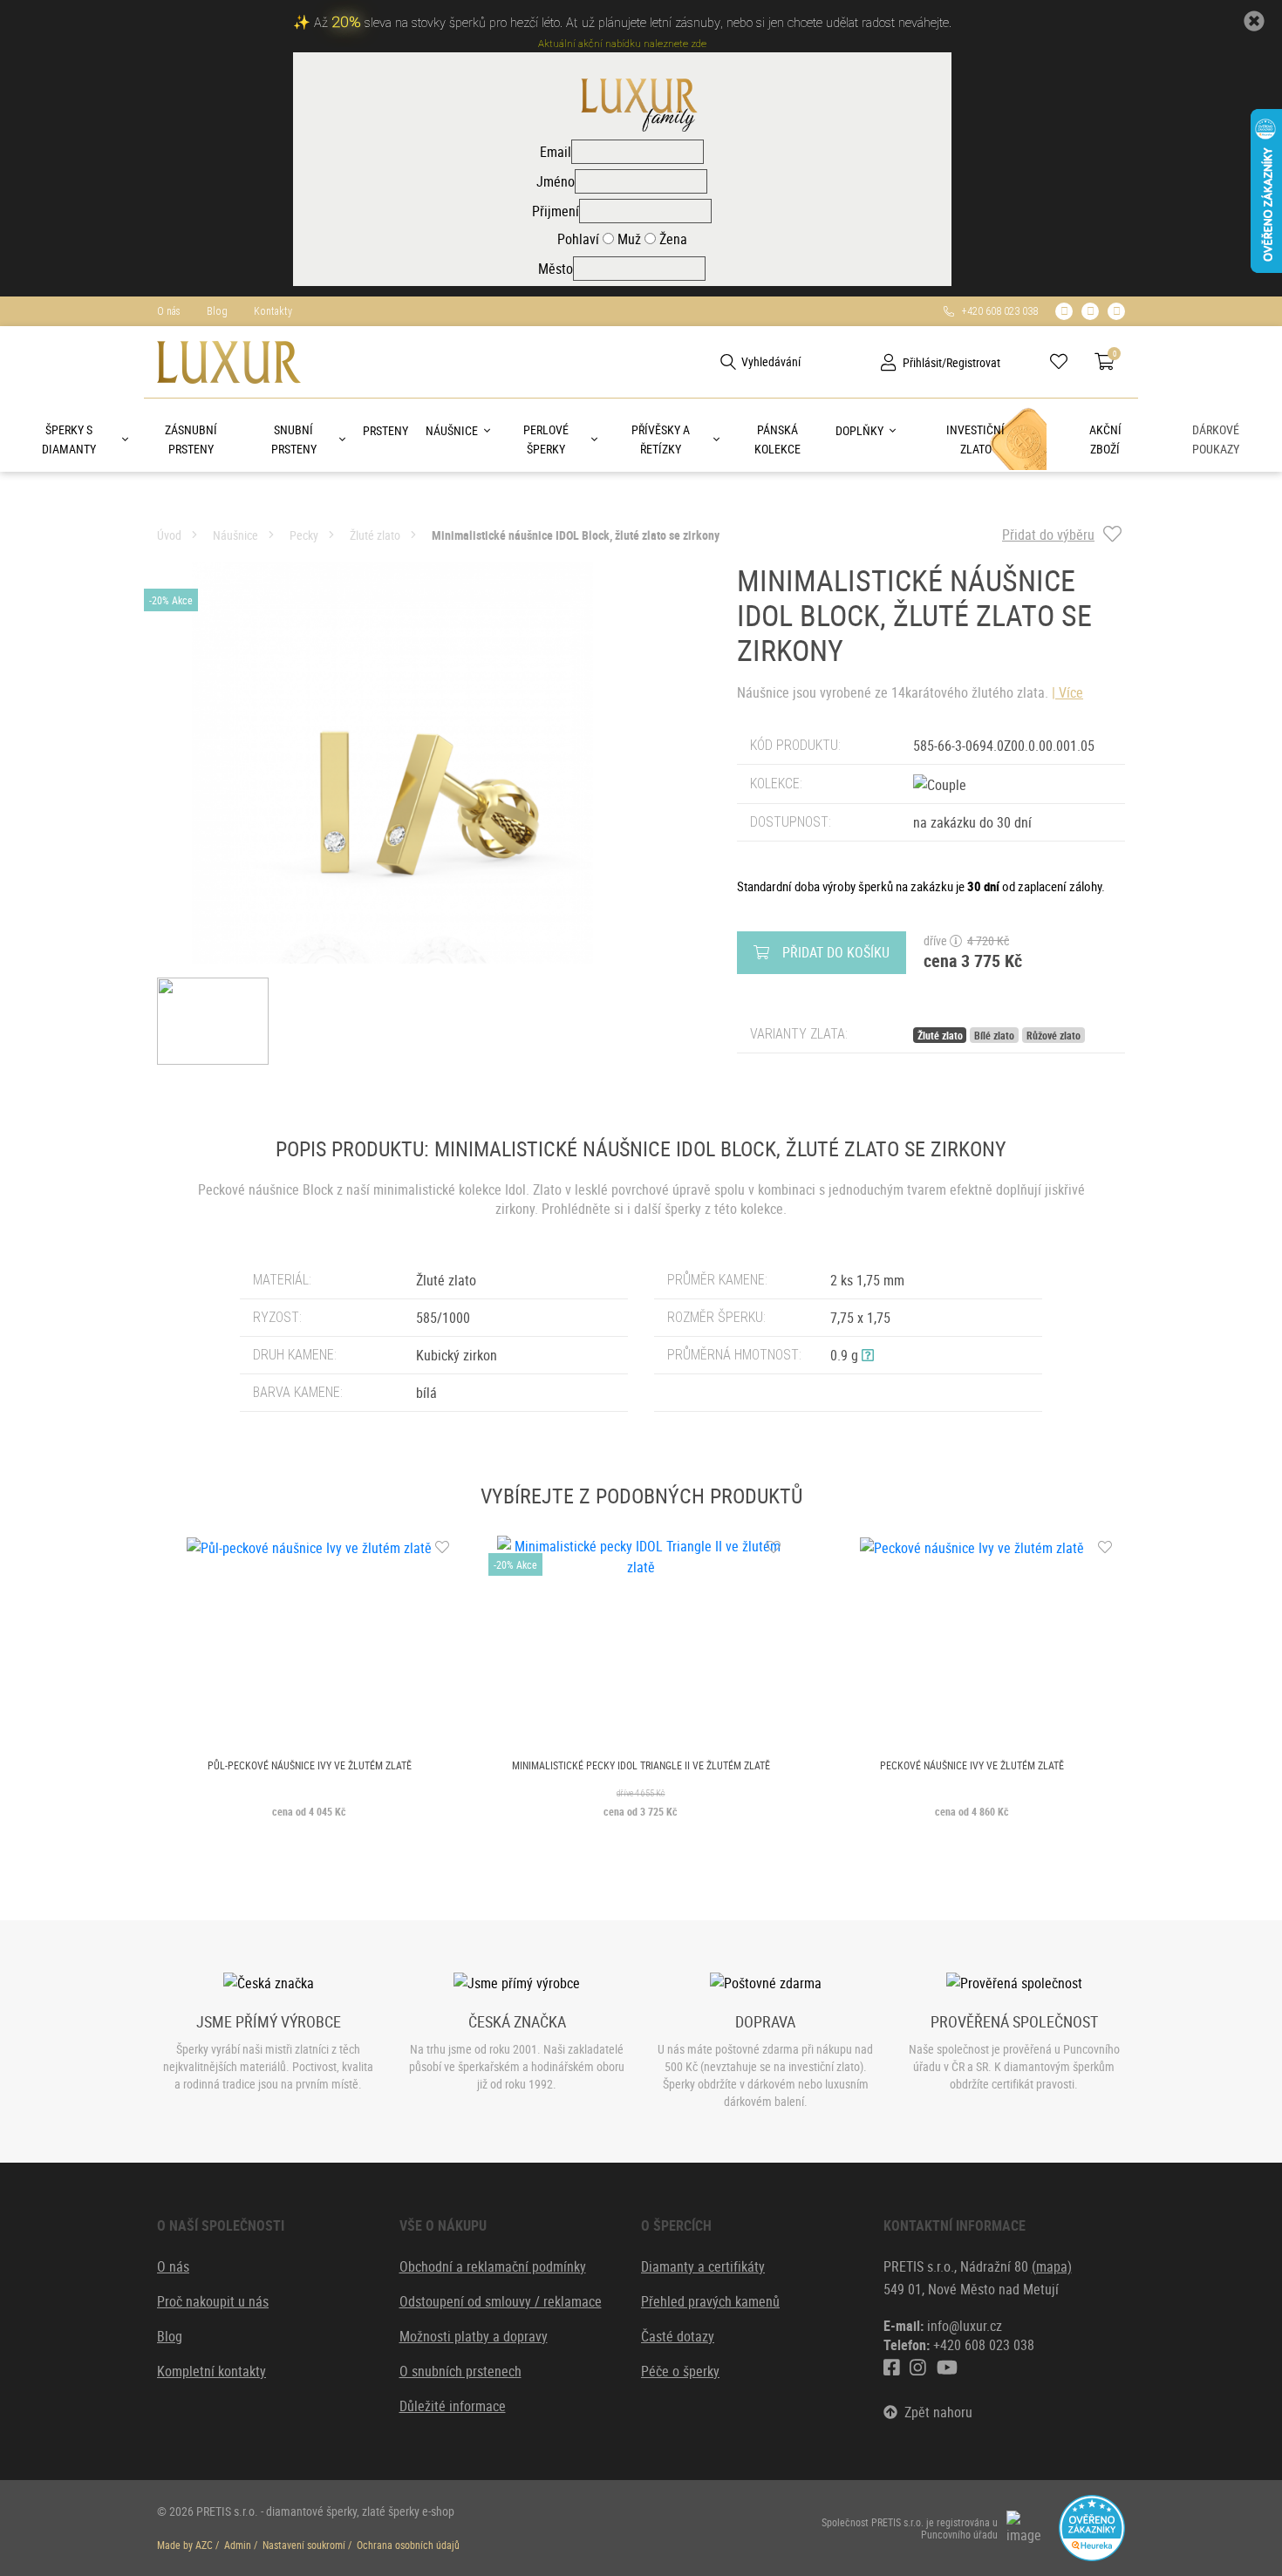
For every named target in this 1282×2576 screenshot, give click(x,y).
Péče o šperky (680, 2371)
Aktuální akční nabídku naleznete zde (622, 44)
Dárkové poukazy (1216, 439)
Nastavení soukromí (304, 2545)
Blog (217, 311)
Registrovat (973, 362)
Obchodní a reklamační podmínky (493, 2266)
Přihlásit (922, 362)
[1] (728, 362)
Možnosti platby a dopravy (474, 2336)
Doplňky (859, 430)
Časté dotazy (678, 2336)
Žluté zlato (375, 535)
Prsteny (385, 430)
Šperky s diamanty (69, 439)
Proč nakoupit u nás (213, 2301)
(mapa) (1052, 2266)
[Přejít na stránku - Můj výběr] (1065, 362)
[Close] (1254, 21)
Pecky (304, 535)
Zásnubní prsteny (191, 439)
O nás (169, 311)
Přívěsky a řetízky (661, 439)
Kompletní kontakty (211, 2371)
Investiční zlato (975, 439)
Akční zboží (1105, 439)
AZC (204, 2545)
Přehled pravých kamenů (710, 2301)
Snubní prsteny (294, 439)
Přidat (836, 952)
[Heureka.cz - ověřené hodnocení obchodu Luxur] (1092, 2526)
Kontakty (273, 311)
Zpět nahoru (935, 2412)
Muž (627, 239)
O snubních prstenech (460, 2371)
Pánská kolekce (777, 439)
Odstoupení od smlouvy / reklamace (501, 2301)
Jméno (556, 181)
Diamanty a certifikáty (703, 2266)
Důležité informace (453, 2406)
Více (1071, 692)
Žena (672, 239)
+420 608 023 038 (996, 311)
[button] (868, 1355)
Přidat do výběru (1048, 535)
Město (556, 269)
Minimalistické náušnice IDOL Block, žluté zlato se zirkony (576, 535)
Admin (238, 2545)
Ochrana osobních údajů (408, 2545)
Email (556, 152)
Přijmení (556, 211)
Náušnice (452, 430)
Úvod (169, 535)
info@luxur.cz (965, 2326)
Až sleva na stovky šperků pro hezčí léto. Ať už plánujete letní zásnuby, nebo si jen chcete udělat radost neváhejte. (633, 23)
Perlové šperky (546, 439)
